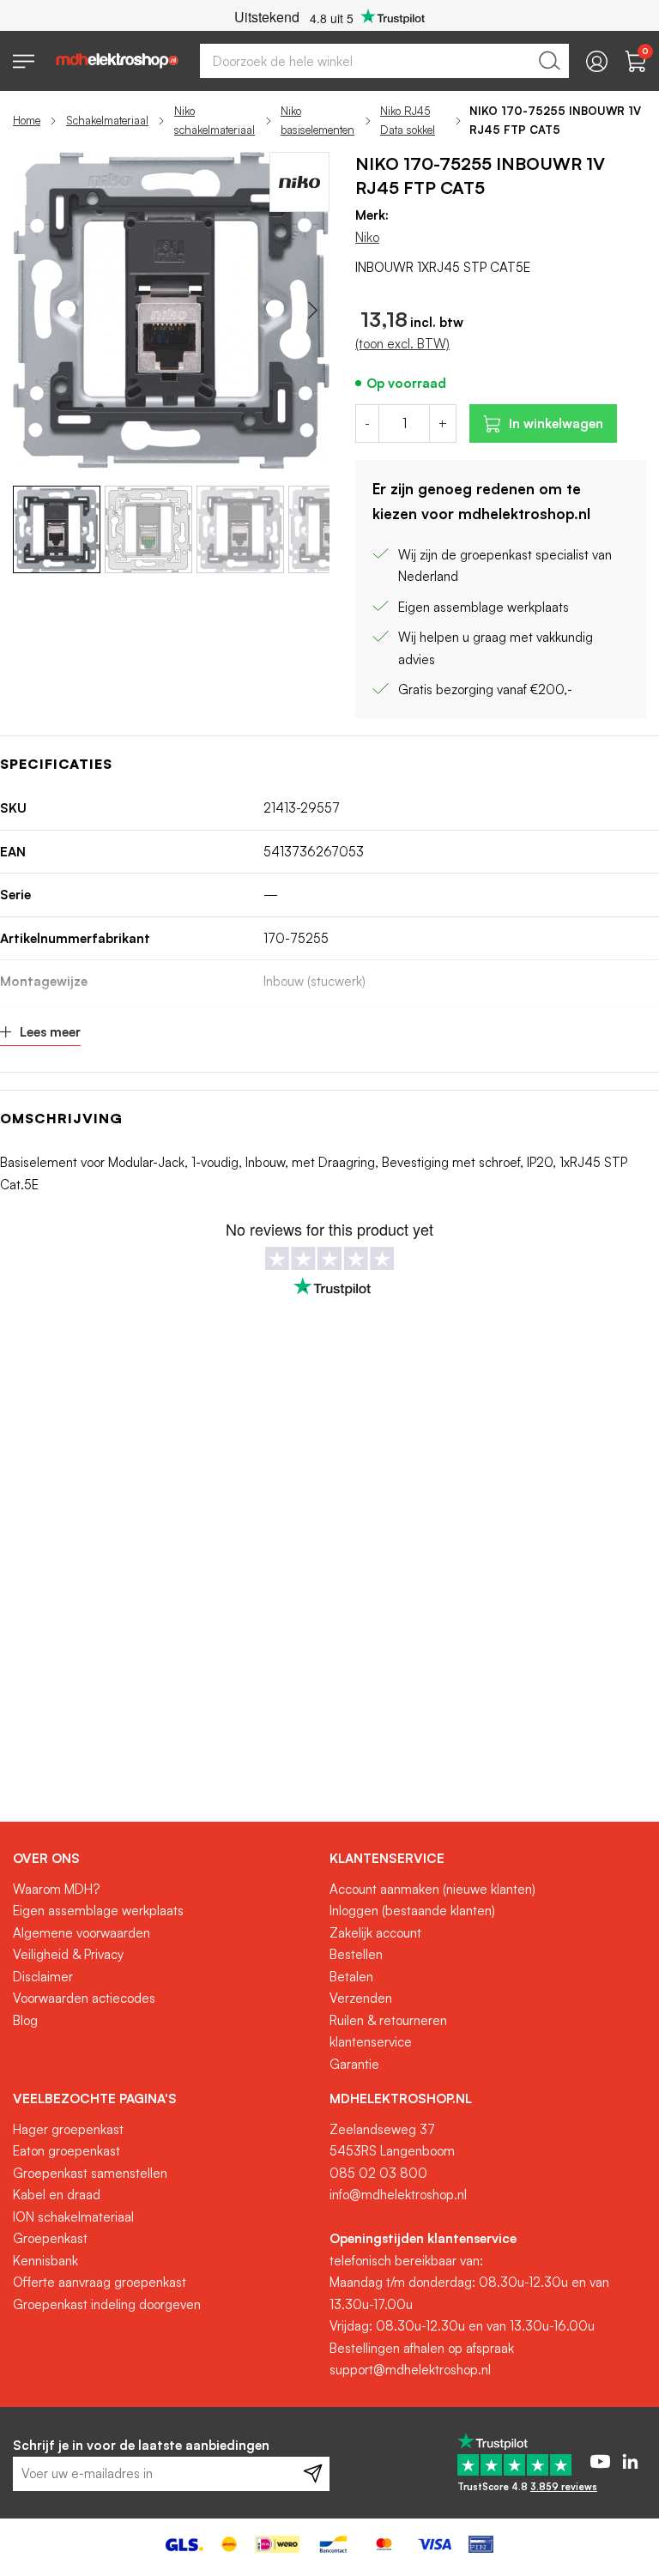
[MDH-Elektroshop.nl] (117, 61)
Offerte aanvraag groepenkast (100, 2282)
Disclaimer (43, 1977)
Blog (25, 2020)
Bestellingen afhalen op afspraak (422, 2348)
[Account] (597, 61)
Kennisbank (45, 2261)
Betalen (351, 1977)
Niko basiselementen (317, 120)
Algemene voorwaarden (82, 1933)
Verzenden (361, 1998)
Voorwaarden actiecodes (84, 1998)
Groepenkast (50, 2238)
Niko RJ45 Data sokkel (408, 120)
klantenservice (371, 2042)
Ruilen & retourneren (388, 2020)
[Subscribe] (313, 2474)
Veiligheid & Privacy (68, 1954)
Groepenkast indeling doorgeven (107, 2304)
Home (27, 120)
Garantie (354, 2064)
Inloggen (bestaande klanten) (412, 1911)
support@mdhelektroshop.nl (410, 2370)
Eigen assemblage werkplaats (98, 1911)
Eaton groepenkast (67, 2151)
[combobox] (384, 61)
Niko (367, 237)
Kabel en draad (57, 2195)
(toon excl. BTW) (402, 344)
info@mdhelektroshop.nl (398, 2195)
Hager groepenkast (68, 2129)
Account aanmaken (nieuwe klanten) (432, 1889)
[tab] (165, 1859)
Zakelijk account (375, 1933)
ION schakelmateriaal (73, 2217)
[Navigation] (24, 61)
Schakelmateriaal (107, 120)
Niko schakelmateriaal (215, 120)
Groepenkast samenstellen (90, 2173)
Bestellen (356, 1954)
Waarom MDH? (56, 1889)
